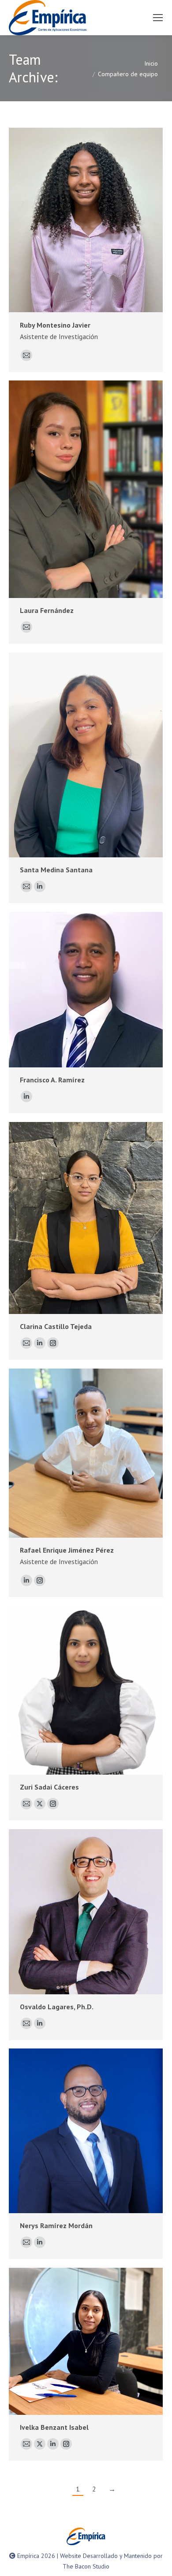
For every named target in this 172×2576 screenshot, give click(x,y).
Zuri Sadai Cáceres (49, 1787)
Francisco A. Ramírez (52, 1080)
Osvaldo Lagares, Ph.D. (57, 2007)
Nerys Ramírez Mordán (56, 2225)
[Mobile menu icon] (158, 18)
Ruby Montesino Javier (55, 325)
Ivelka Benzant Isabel (54, 2427)
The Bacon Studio (86, 2566)
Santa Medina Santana (56, 870)
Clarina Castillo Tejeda (56, 1326)
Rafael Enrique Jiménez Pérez (67, 1550)
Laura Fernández (47, 610)
